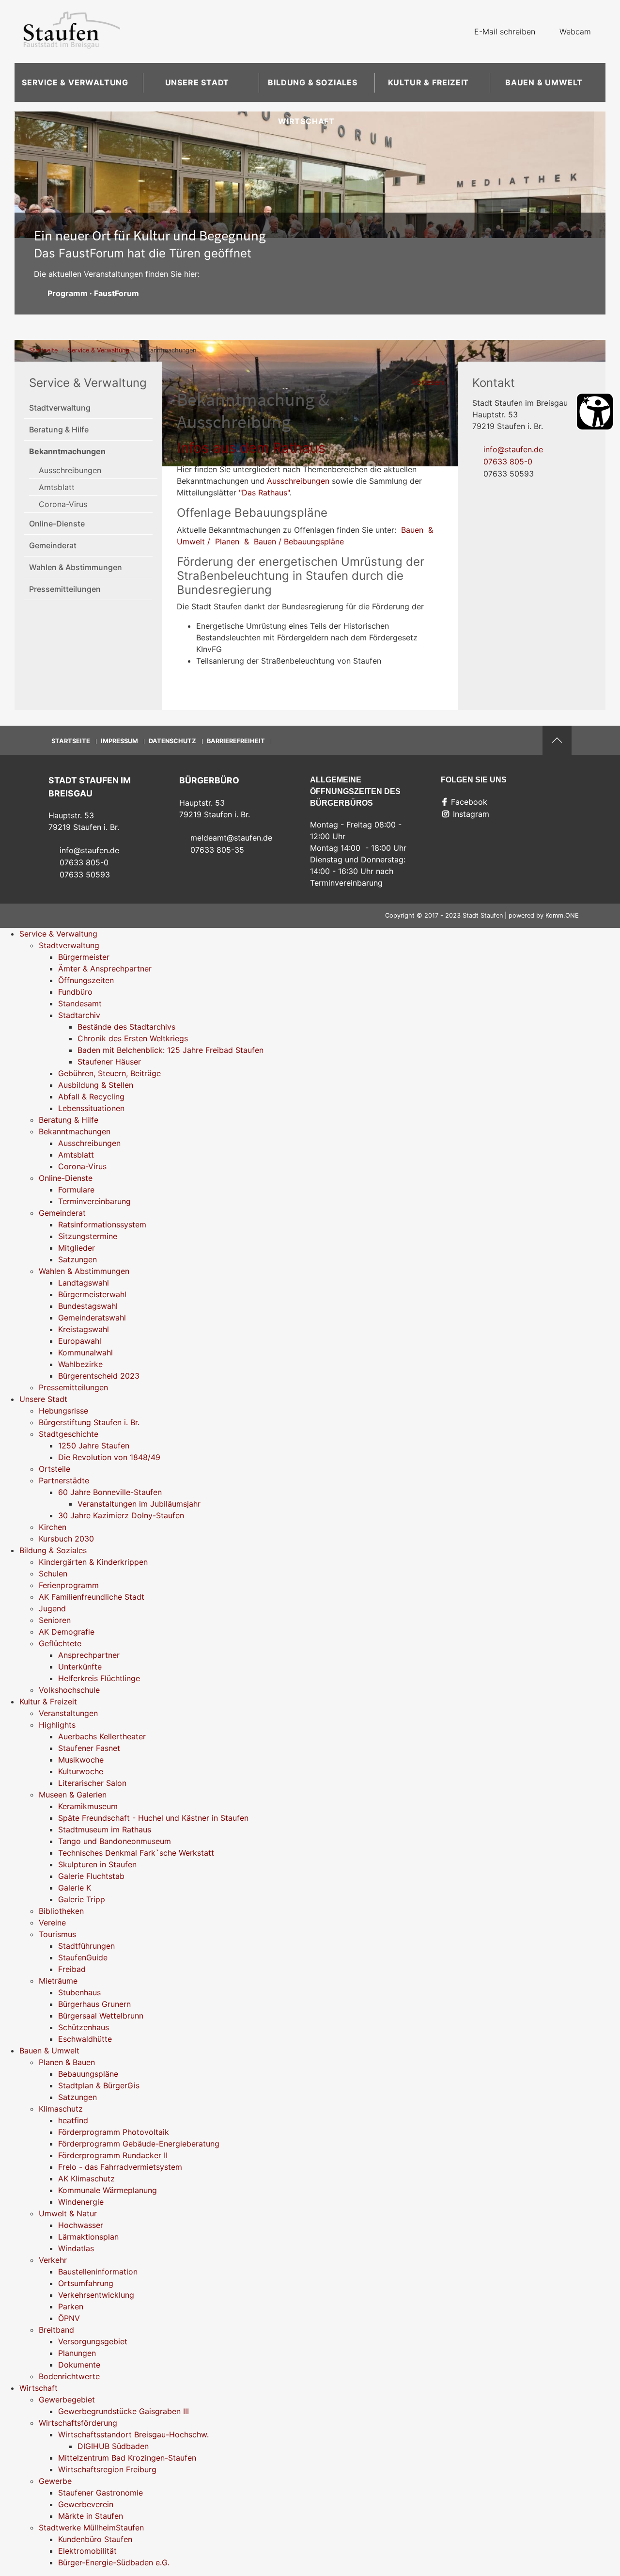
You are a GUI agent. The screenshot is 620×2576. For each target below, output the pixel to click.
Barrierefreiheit (236, 741)
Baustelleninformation (98, 2272)
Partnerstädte (64, 1480)
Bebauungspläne (88, 2074)
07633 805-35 (217, 850)
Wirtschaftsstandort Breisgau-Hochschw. (133, 2434)
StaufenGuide (83, 1957)
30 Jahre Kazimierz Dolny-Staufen (121, 1515)
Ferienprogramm (69, 1585)
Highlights (57, 1725)
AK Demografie (67, 1632)
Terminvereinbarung (94, 1201)
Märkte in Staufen (91, 2516)
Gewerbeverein (86, 2504)
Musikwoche (81, 1760)
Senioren (55, 1620)
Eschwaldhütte (85, 2039)
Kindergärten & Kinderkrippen (93, 1562)
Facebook (469, 802)
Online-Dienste (57, 524)
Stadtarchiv (79, 1015)
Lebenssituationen (91, 1108)
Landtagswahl (84, 1283)
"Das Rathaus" (264, 493)
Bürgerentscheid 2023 (99, 1376)
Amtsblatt (57, 487)
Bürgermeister (84, 957)
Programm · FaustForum (93, 293)
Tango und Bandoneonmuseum (115, 1841)
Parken (71, 2306)
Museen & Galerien (73, 1795)
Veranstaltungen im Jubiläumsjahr (139, 1504)
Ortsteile (54, 1469)
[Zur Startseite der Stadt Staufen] (72, 32)
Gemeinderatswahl (92, 1318)
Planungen (77, 2353)
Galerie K (75, 1888)
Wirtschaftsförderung (78, 2423)
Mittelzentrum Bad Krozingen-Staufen (127, 2458)
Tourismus (57, 1934)
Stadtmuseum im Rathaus (105, 1829)
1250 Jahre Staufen (94, 1446)
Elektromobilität (87, 2551)
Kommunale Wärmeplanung (108, 2190)
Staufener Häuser (109, 1062)
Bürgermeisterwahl (92, 1294)
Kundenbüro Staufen (95, 2539)
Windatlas (76, 2248)
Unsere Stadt (197, 82)
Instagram (471, 814)
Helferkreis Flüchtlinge (99, 1678)
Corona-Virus (63, 504)
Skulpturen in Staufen (97, 1864)
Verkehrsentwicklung (96, 2295)
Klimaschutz (61, 2109)
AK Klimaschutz (86, 2178)
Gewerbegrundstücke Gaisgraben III (124, 2411)
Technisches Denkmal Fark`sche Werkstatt (136, 1853)
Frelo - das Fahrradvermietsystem (120, 2167)
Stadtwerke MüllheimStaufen (91, 2528)
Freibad (72, 1969)
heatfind (73, 2120)
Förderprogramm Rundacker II (113, 2155)
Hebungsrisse (63, 1411)
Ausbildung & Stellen (96, 1085)
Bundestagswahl (88, 1306)
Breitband (56, 2330)
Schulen (53, 1574)
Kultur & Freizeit (429, 82)
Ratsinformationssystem (102, 1224)
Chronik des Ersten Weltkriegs (133, 1038)
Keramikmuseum (88, 1806)
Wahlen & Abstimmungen (76, 567)
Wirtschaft (306, 121)
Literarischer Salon (92, 1783)
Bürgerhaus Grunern (94, 2004)
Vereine (52, 1923)
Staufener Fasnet (89, 1748)
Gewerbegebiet (67, 2400)
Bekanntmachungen (67, 451)
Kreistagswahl (84, 1329)
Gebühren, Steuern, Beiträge (109, 1073)
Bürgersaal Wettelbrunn (101, 2016)
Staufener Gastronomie (101, 2493)
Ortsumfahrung (86, 2283)
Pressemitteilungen (65, 589)
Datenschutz (172, 741)
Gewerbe (55, 2481)
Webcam (575, 32)
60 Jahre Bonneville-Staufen (110, 1492)
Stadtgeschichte (69, 1434)
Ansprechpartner (89, 1655)
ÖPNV (69, 2318)
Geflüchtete (60, 1643)
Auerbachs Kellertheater (102, 1736)
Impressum (119, 741)
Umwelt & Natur (68, 2213)
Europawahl (80, 1341)
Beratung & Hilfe (59, 429)
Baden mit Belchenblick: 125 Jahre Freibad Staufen (170, 1050)
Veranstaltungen (68, 1713)
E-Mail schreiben (505, 32)
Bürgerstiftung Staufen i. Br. (89, 1422)
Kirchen (53, 1527)
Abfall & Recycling (91, 1097)
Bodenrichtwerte (69, 2376)
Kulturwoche (81, 1771)
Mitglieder (77, 1248)
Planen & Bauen (67, 2062)
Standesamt (80, 1003)
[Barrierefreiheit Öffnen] (595, 412)
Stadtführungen (86, 1946)
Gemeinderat (53, 545)
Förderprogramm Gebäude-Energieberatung (139, 2144)
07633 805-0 (508, 461)
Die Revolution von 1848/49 (109, 1457)
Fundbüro (75, 992)
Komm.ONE (562, 915)
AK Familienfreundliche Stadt (92, 1597)
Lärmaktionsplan (88, 2237)
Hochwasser (81, 2225)
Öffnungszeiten (86, 980)
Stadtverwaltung (60, 408)
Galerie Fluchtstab (91, 1876)
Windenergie (81, 2202)
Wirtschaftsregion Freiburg (107, 2469)
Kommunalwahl (85, 1352)
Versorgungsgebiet (93, 2341)
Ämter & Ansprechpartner (105, 969)
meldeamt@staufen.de (231, 838)
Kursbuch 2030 (66, 1539)
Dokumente (79, 2365)
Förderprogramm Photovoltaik (114, 2132)
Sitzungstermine (88, 1236)
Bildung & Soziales (312, 82)
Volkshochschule (69, 1690)
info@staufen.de (513, 449)
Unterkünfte (80, 1667)
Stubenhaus (79, 1992)
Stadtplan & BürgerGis (99, 2085)
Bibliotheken (61, 1911)
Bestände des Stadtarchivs (126, 1027)
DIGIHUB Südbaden (113, 2446)
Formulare (76, 1190)
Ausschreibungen (70, 470)
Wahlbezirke (80, 1364)
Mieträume (58, 1981)
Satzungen (77, 1259)
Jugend (52, 1608)
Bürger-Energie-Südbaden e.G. (114, 2562)
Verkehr (53, 2260)
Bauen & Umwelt (544, 82)
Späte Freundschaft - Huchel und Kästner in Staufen (153, 1818)
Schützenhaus (84, 2027)
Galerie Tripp (82, 1899)
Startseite (43, 350)
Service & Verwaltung (75, 82)
